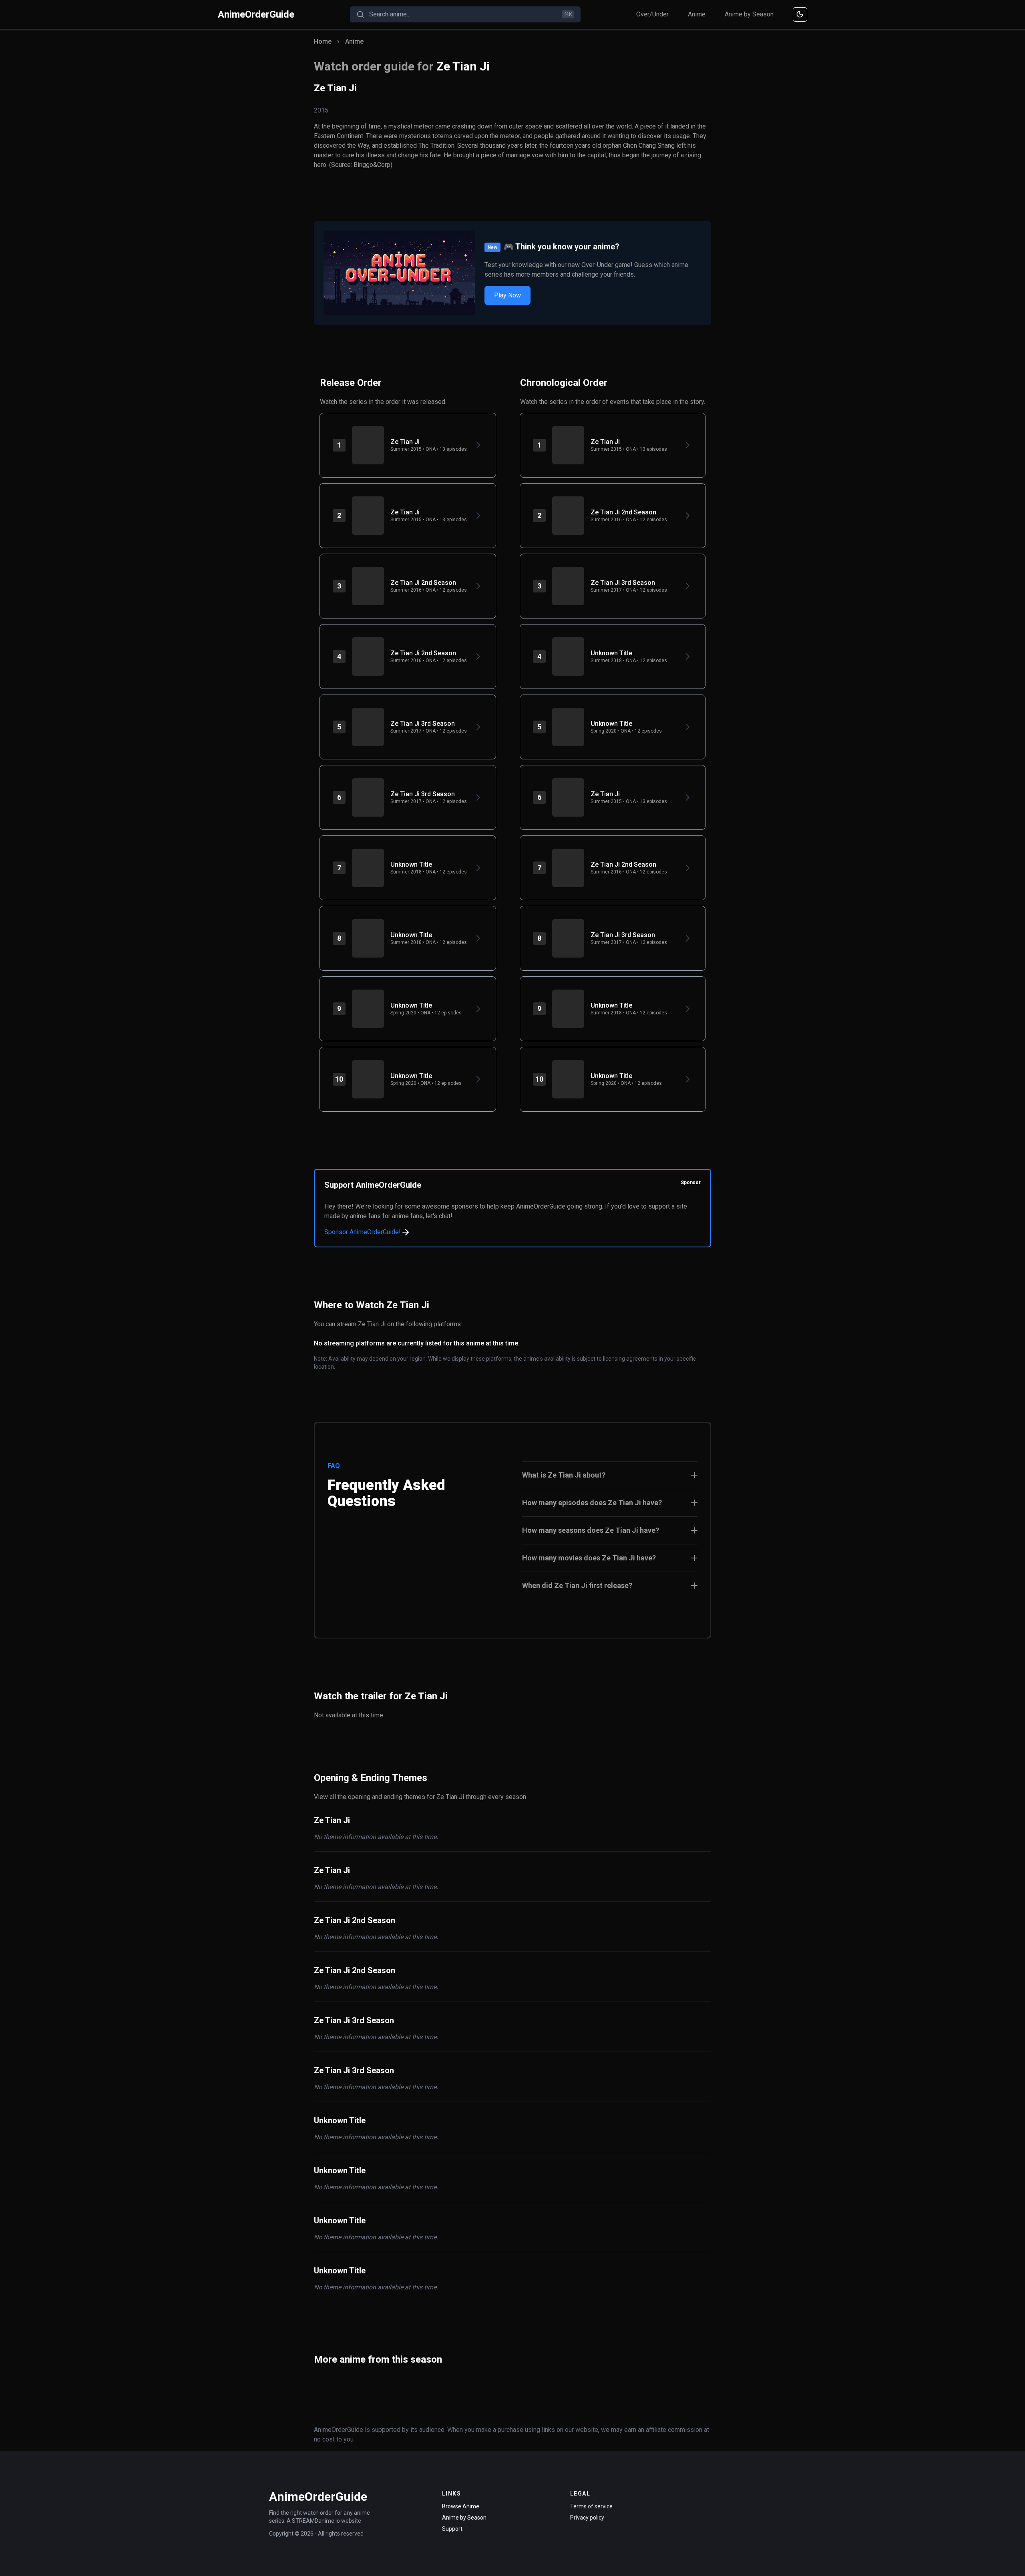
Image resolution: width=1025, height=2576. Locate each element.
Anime (697, 14)
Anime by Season (749, 14)
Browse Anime (461, 2506)
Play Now (507, 295)
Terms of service (591, 2506)
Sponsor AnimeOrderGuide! (363, 1232)
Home (323, 41)
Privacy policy (587, 2518)
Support (452, 2529)
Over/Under (652, 14)
